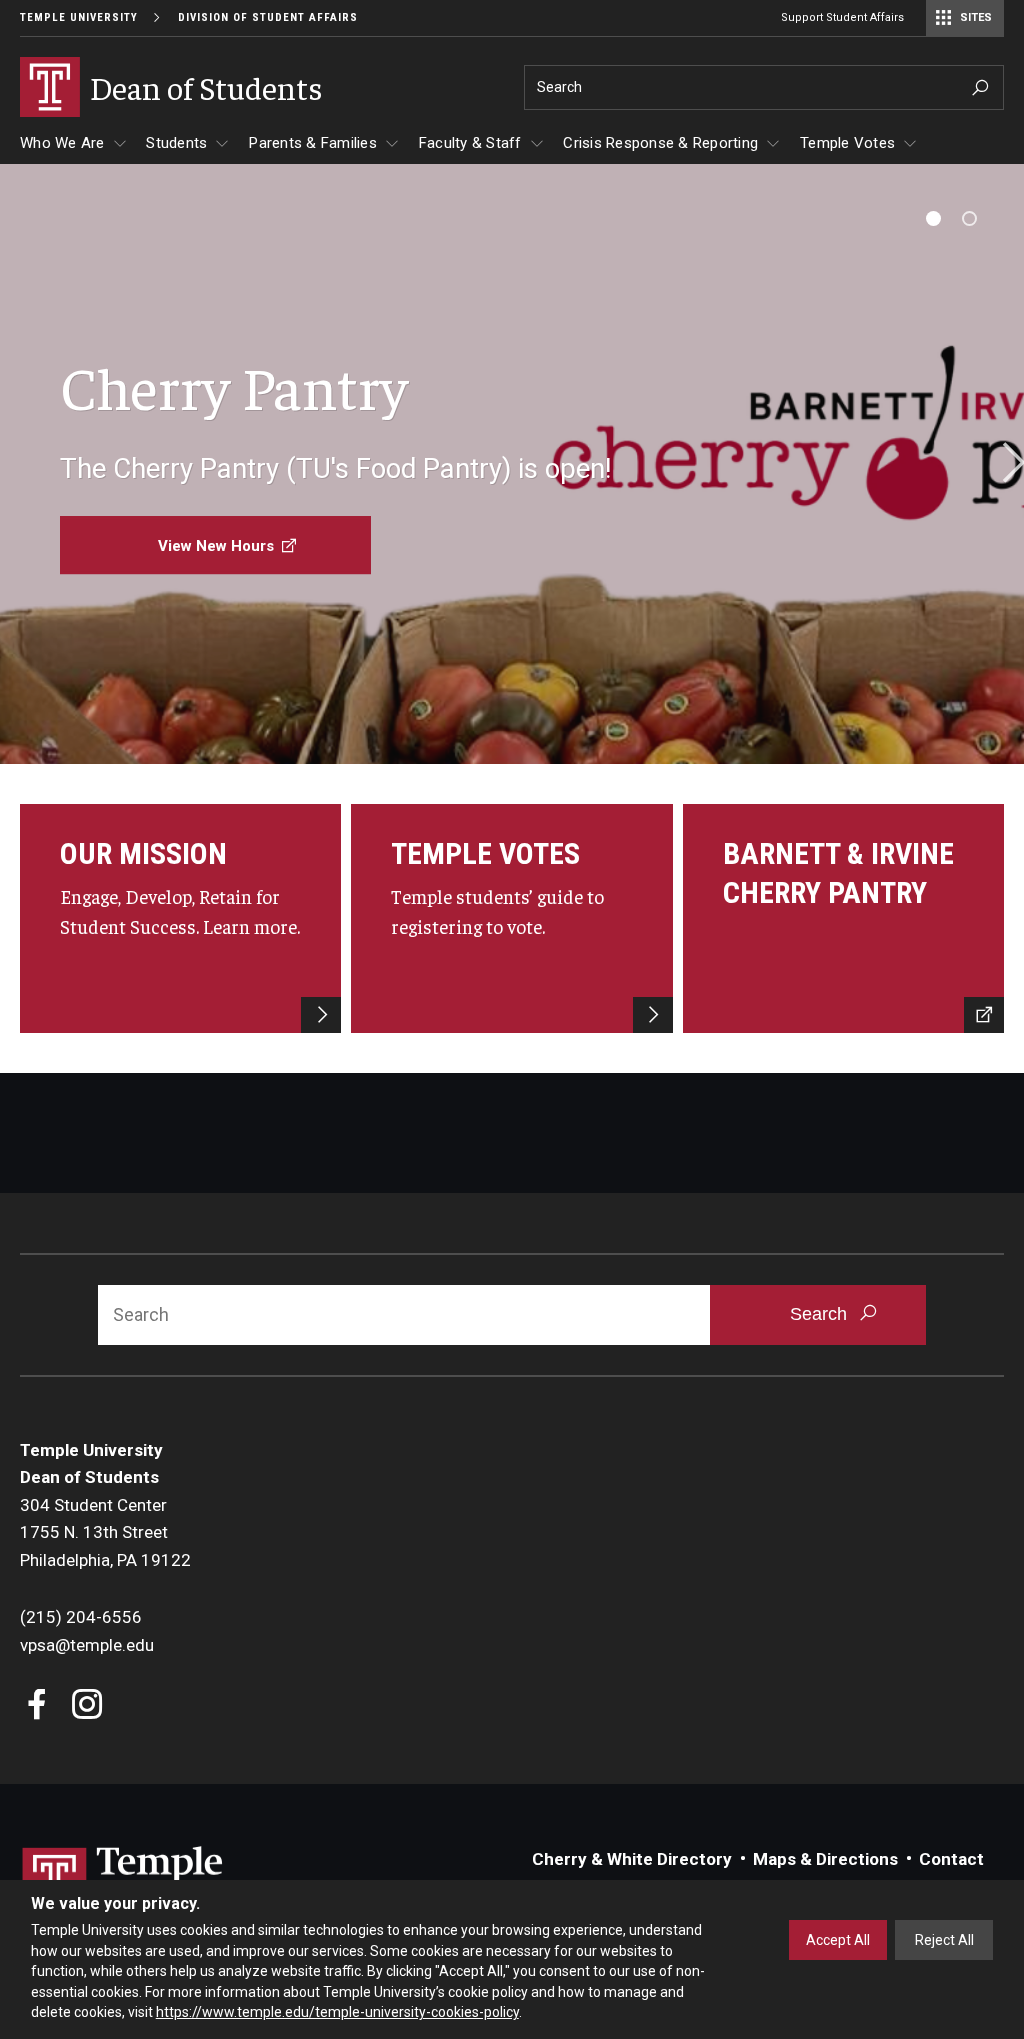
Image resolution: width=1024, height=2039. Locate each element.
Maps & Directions (825, 1859)
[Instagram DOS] (87, 1706)
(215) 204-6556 (81, 1617)
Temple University (79, 17)
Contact (951, 1859)
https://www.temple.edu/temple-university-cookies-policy (337, 2012)
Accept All (838, 1940)
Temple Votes (847, 143)
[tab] (933, 218)
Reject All (944, 1940)
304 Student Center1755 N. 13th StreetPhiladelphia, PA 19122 (105, 1532)
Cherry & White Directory (632, 1859)
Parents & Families (313, 143)
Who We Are (62, 143)
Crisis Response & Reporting (660, 143)
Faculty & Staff (470, 143)
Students (176, 143)
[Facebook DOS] (37, 1706)
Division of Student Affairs (268, 17)
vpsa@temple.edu (87, 1645)
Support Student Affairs (842, 17)
